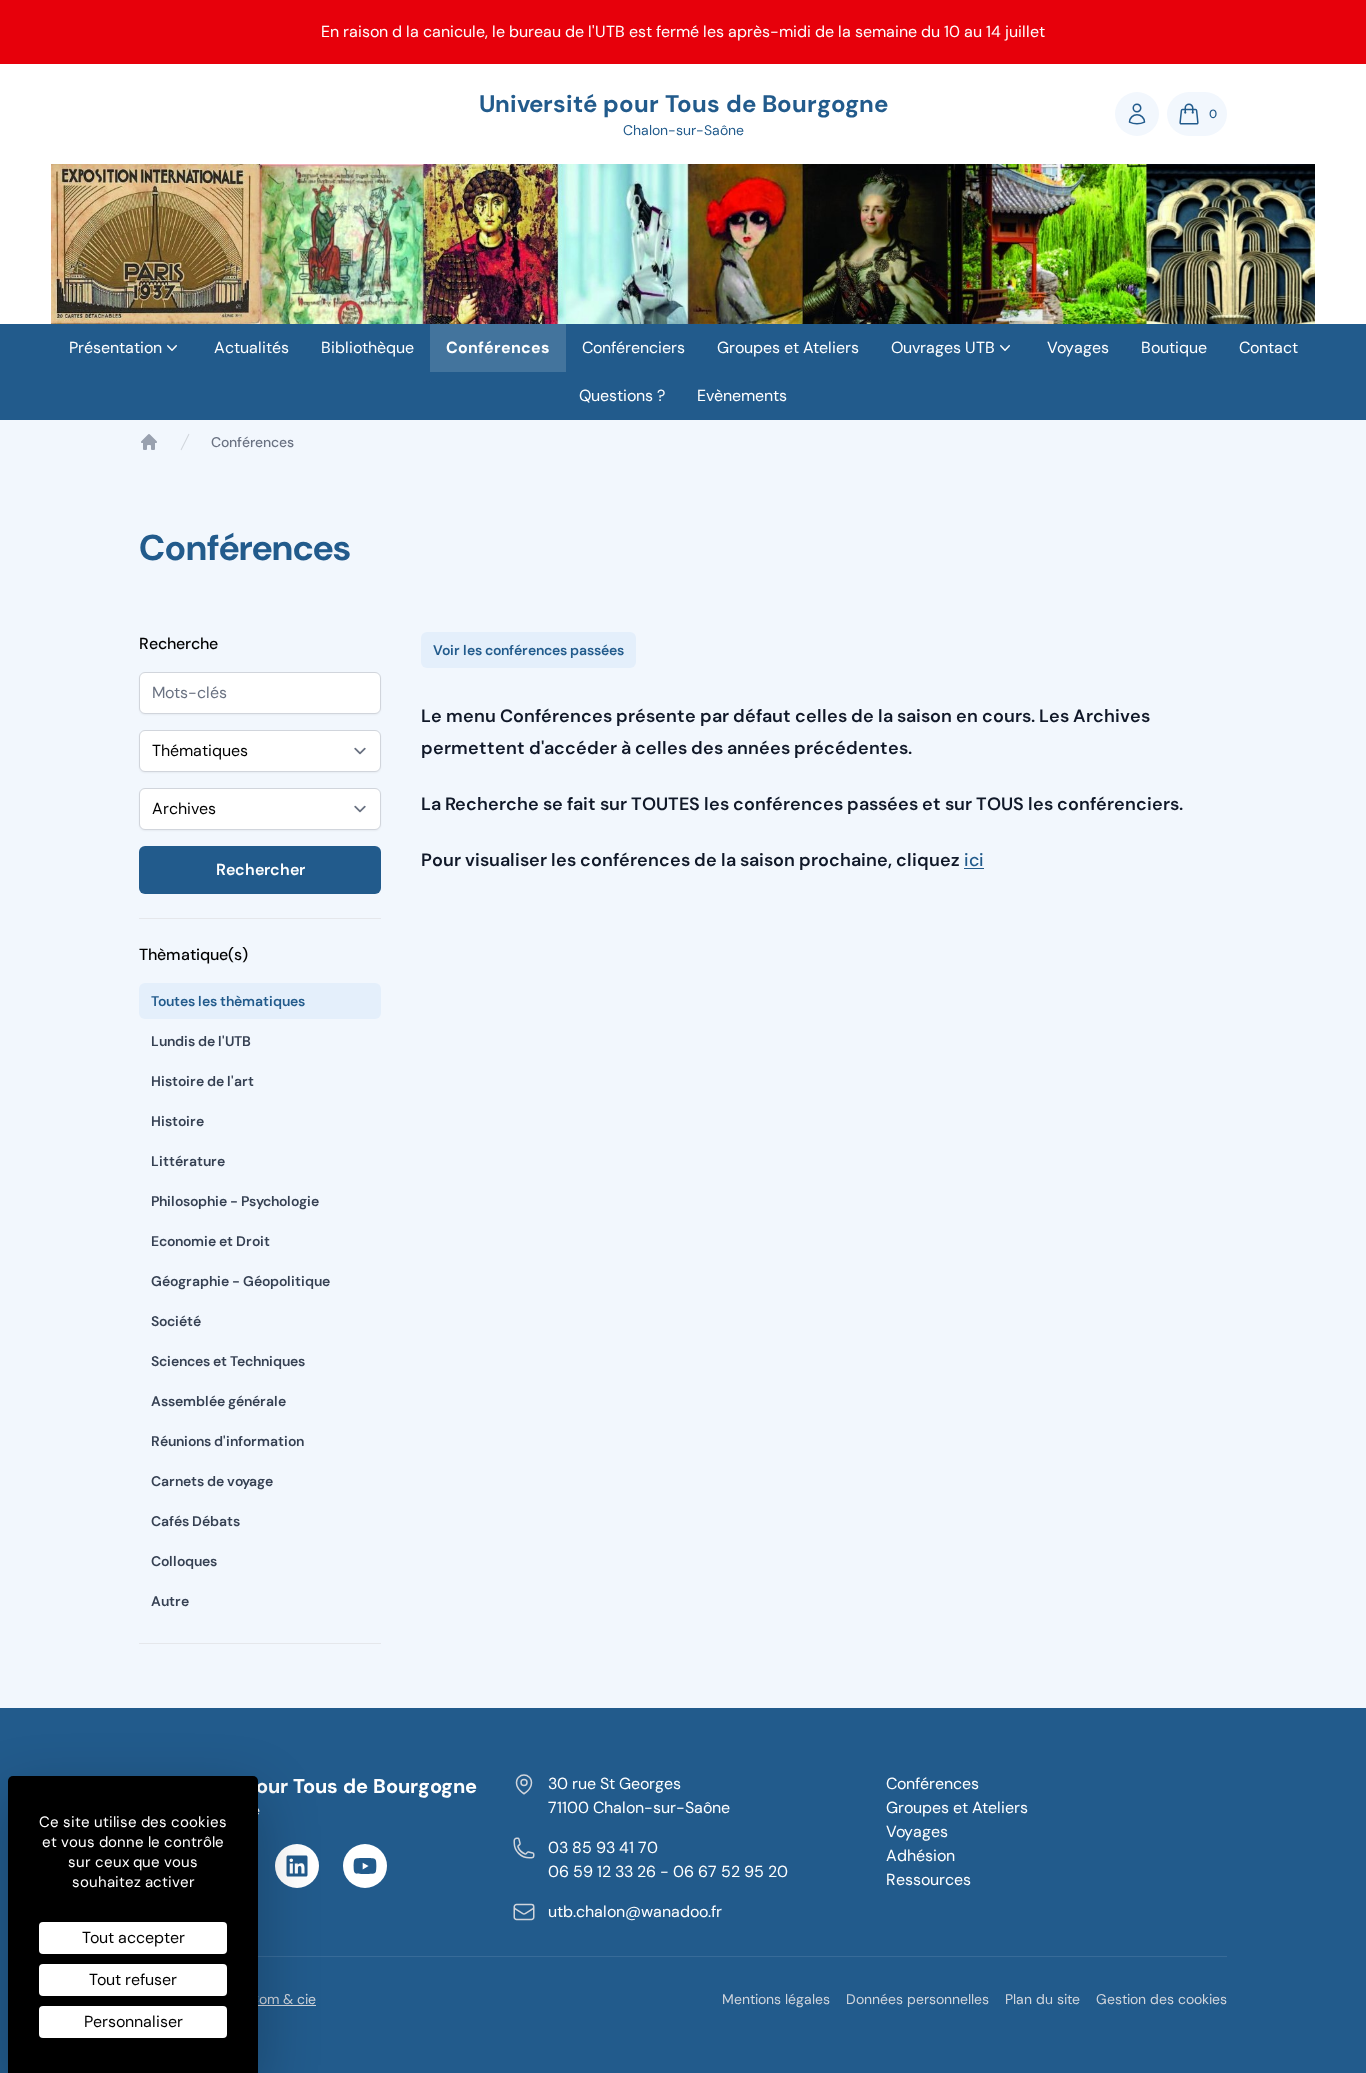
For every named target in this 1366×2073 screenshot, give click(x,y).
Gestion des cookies (1161, 1999)
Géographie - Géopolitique (240, 1281)
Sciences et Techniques (228, 1361)
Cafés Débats (195, 1521)
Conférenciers (633, 347)
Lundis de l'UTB (201, 1041)
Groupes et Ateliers (788, 347)
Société (176, 1321)
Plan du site (1042, 1999)
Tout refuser (133, 1979)
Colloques (184, 1561)
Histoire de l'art (202, 1081)
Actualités (251, 347)
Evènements (742, 395)
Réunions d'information (227, 1441)
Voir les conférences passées (528, 650)
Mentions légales (776, 1999)
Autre (170, 1601)
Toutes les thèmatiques (228, 1001)
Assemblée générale (218, 1401)
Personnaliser (133, 2021)
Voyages (1078, 347)
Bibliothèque (367, 347)
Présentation (115, 347)
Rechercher (260, 869)
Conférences (498, 347)
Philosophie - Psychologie (235, 1201)
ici (974, 860)
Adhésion (920, 1855)
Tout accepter (133, 1937)
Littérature (188, 1161)
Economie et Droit (210, 1241)
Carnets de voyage (212, 1481)
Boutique (1174, 347)
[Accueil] (149, 442)
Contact (1268, 347)
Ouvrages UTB (943, 347)
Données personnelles (917, 1999)
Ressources (928, 1879)
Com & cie (282, 1998)
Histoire (177, 1121)
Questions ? (622, 395)
